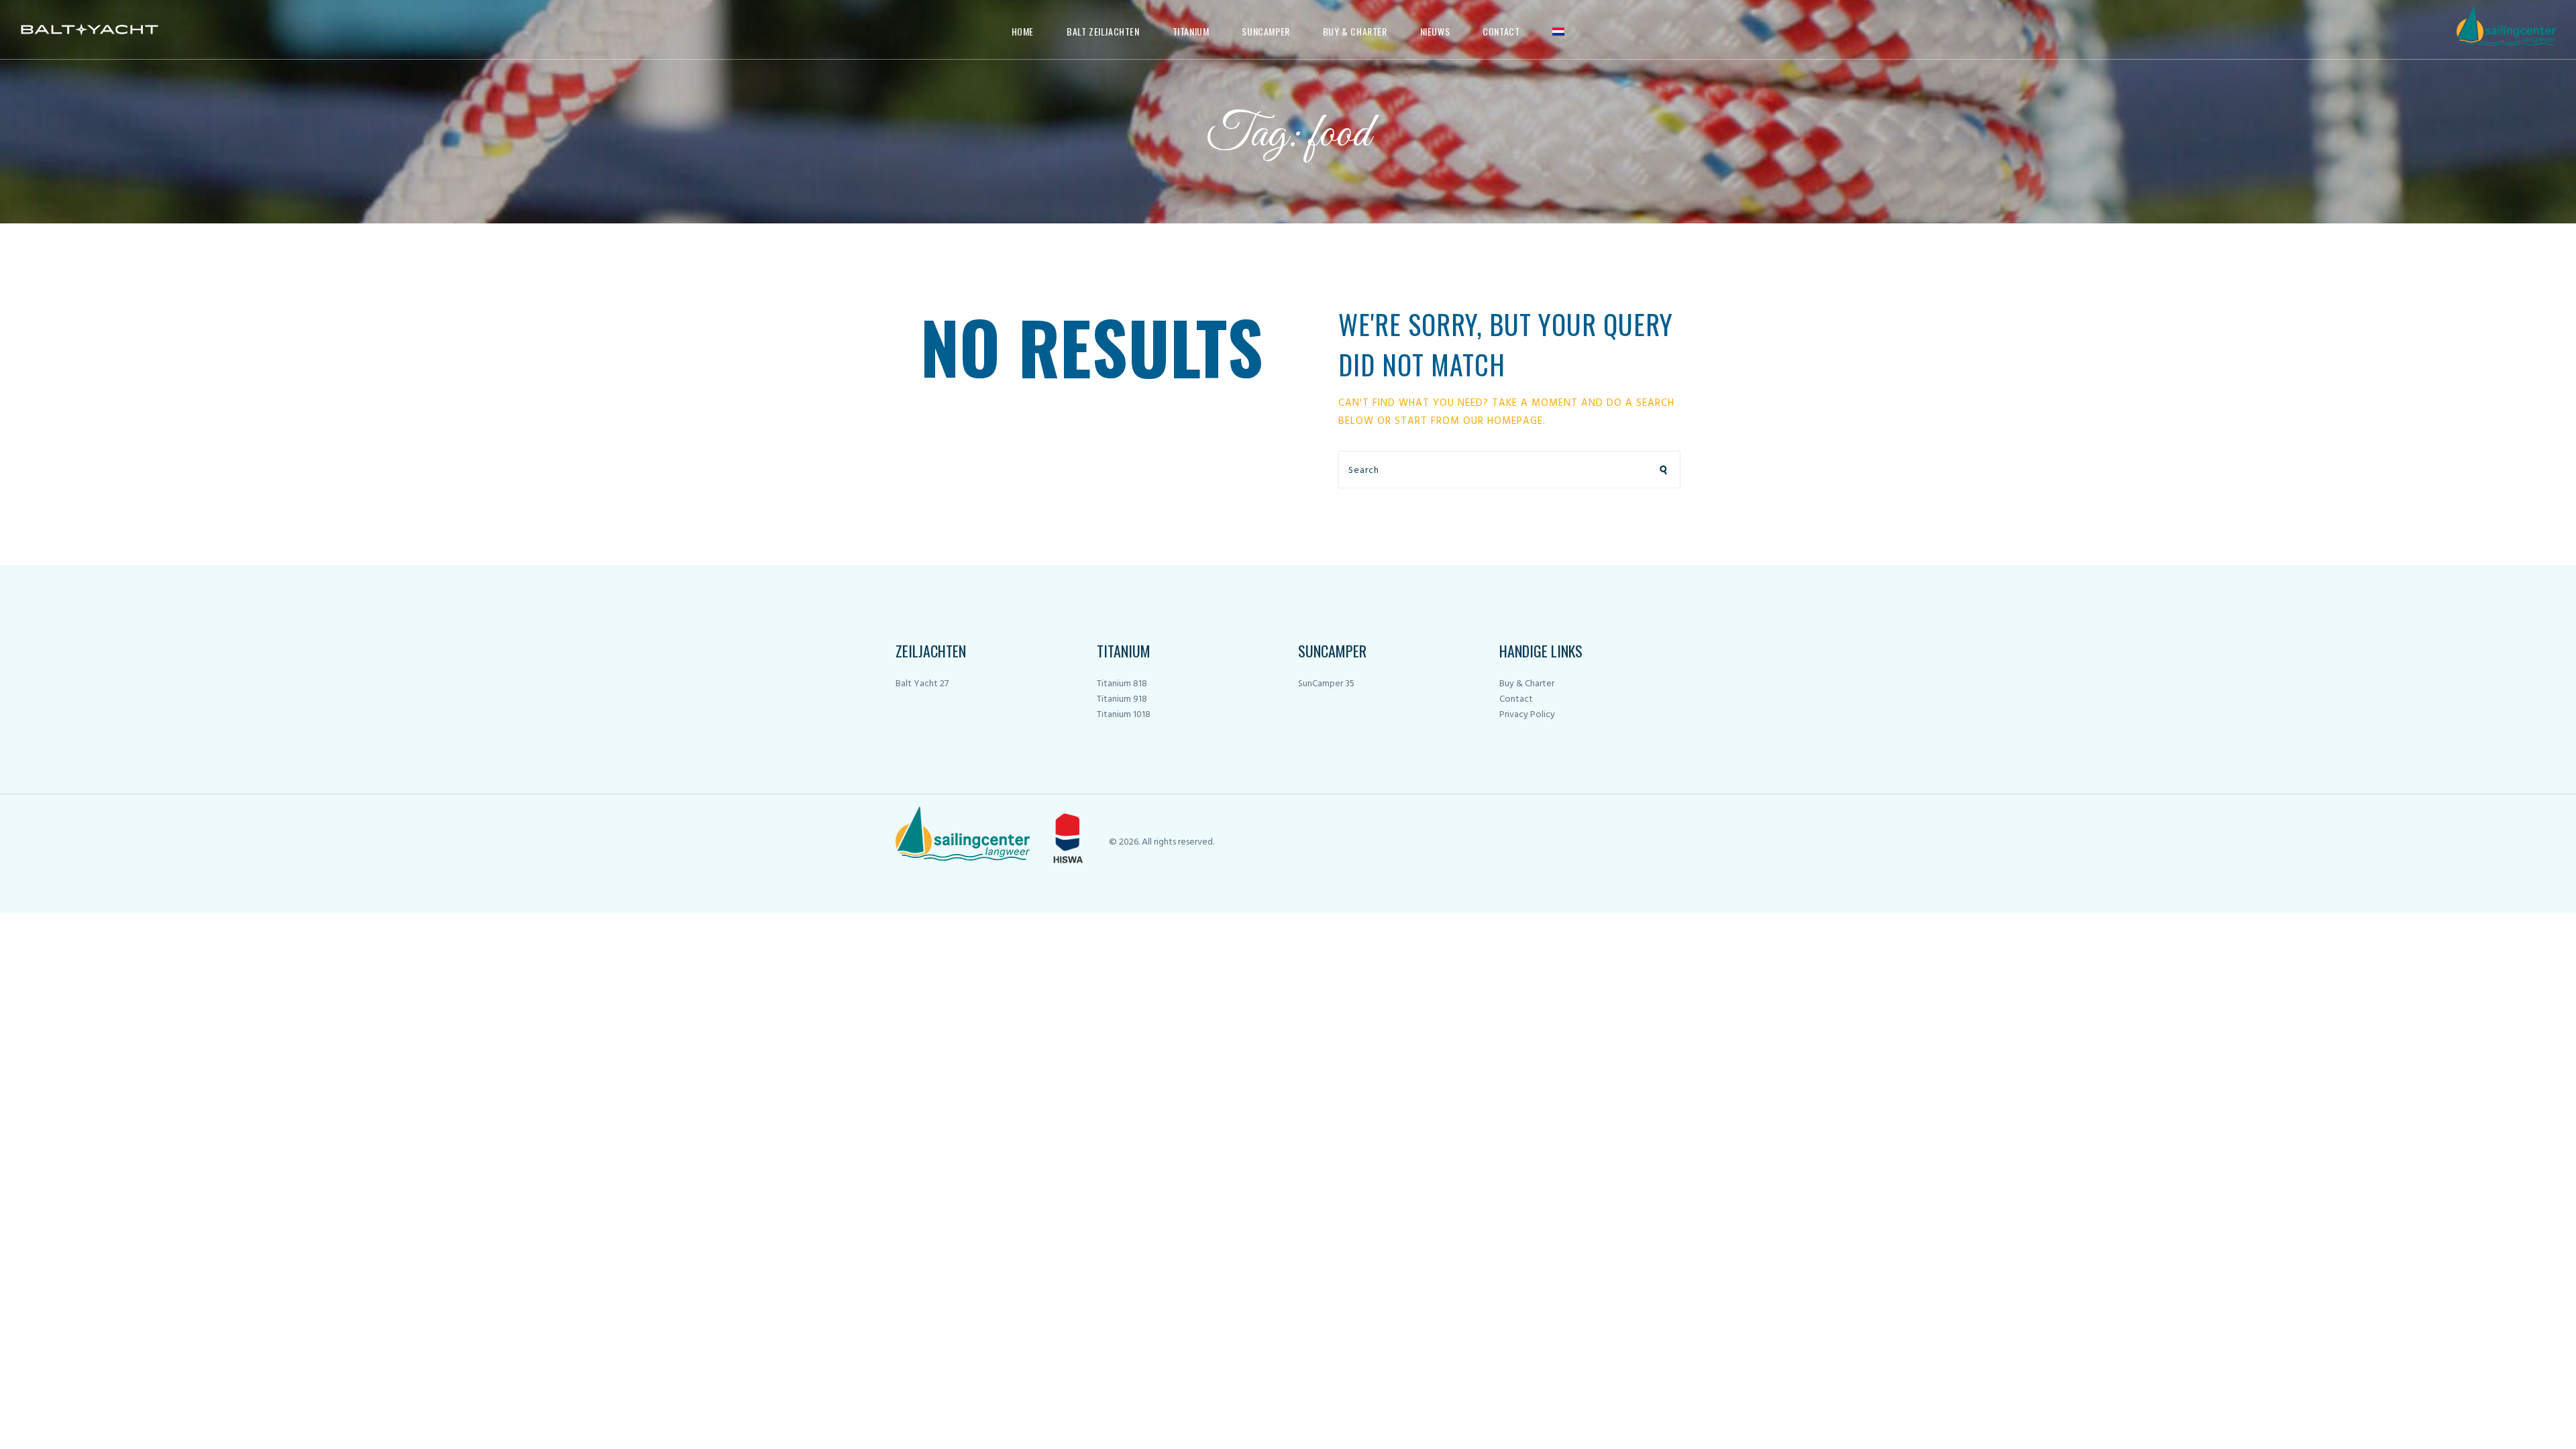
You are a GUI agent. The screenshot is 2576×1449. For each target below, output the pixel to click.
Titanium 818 (1122, 684)
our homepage (1503, 421)
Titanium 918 (1122, 699)
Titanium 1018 (1124, 715)
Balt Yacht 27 (922, 684)
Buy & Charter (1527, 684)
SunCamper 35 (1326, 684)
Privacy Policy (1527, 715)
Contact (1516, 699)
